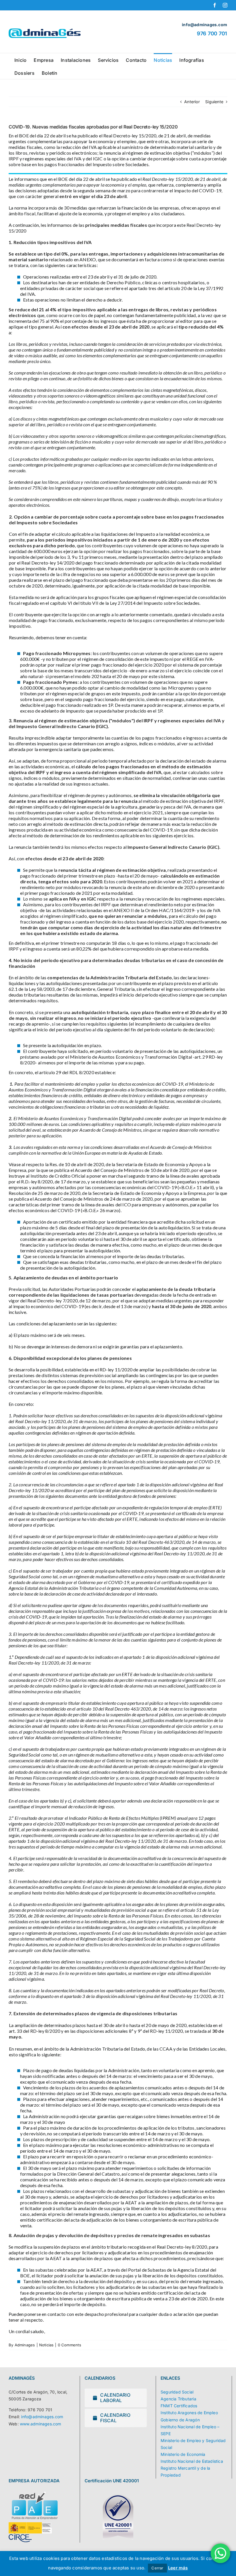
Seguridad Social (177, 2392)
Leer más (178, 2568)
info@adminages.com (42, 2417)
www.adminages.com (41, 2424)
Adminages (25, 2345)
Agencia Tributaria (178, 2399)
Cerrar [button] (157, 2568)
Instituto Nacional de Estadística (192, 2461)
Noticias (46, 2345)
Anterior (192, 102)
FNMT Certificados (179, 2406)
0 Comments (70, 2345)
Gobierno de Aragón (180, 2420)
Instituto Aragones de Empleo (189, 2413)
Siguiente (214, 102)
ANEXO (88, 259)
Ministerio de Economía (183, 2454)
